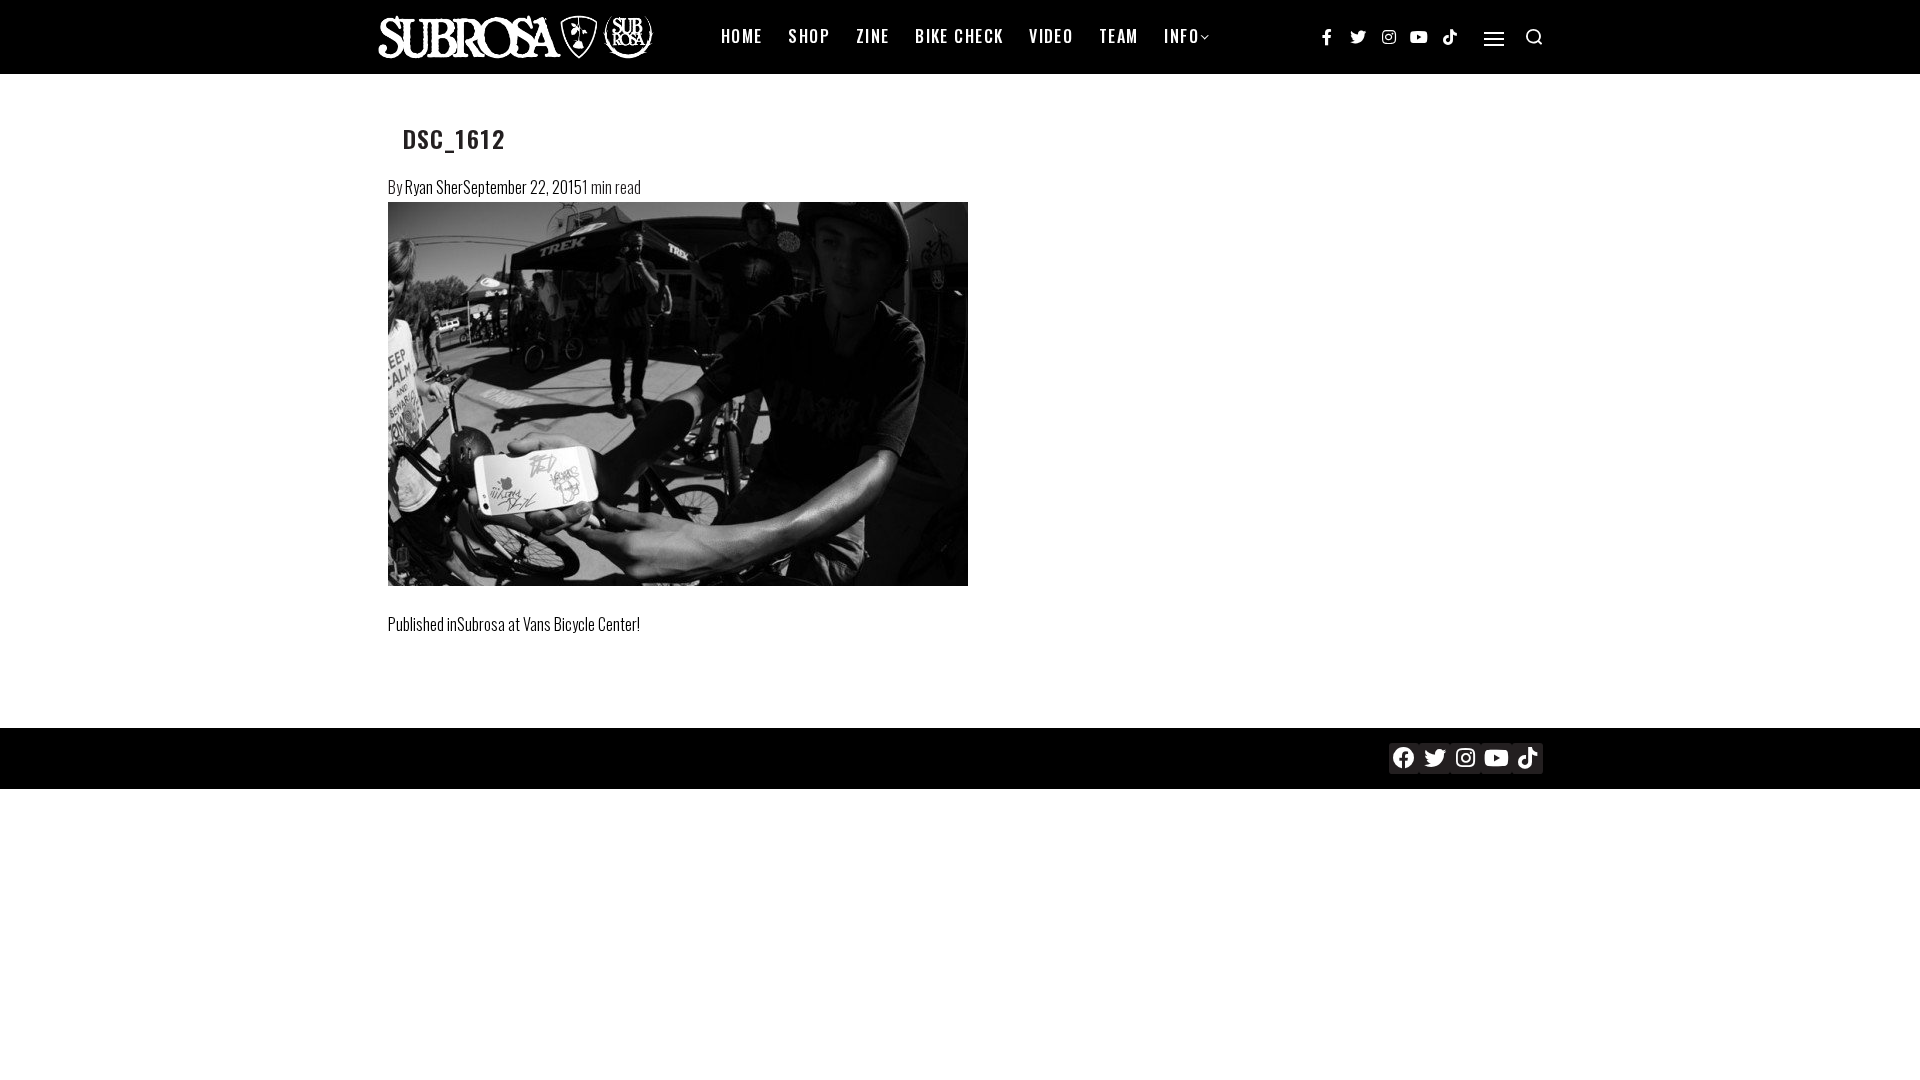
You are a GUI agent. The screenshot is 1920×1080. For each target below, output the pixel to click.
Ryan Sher (434, 187)
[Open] (1494, 39)
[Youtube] (1419, 37)
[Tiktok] (1450, 37)
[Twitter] (1358, 37)
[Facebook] (1404, 758)
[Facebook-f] (1328, 37)
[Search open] (1534, 37)
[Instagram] (1389, 37)
